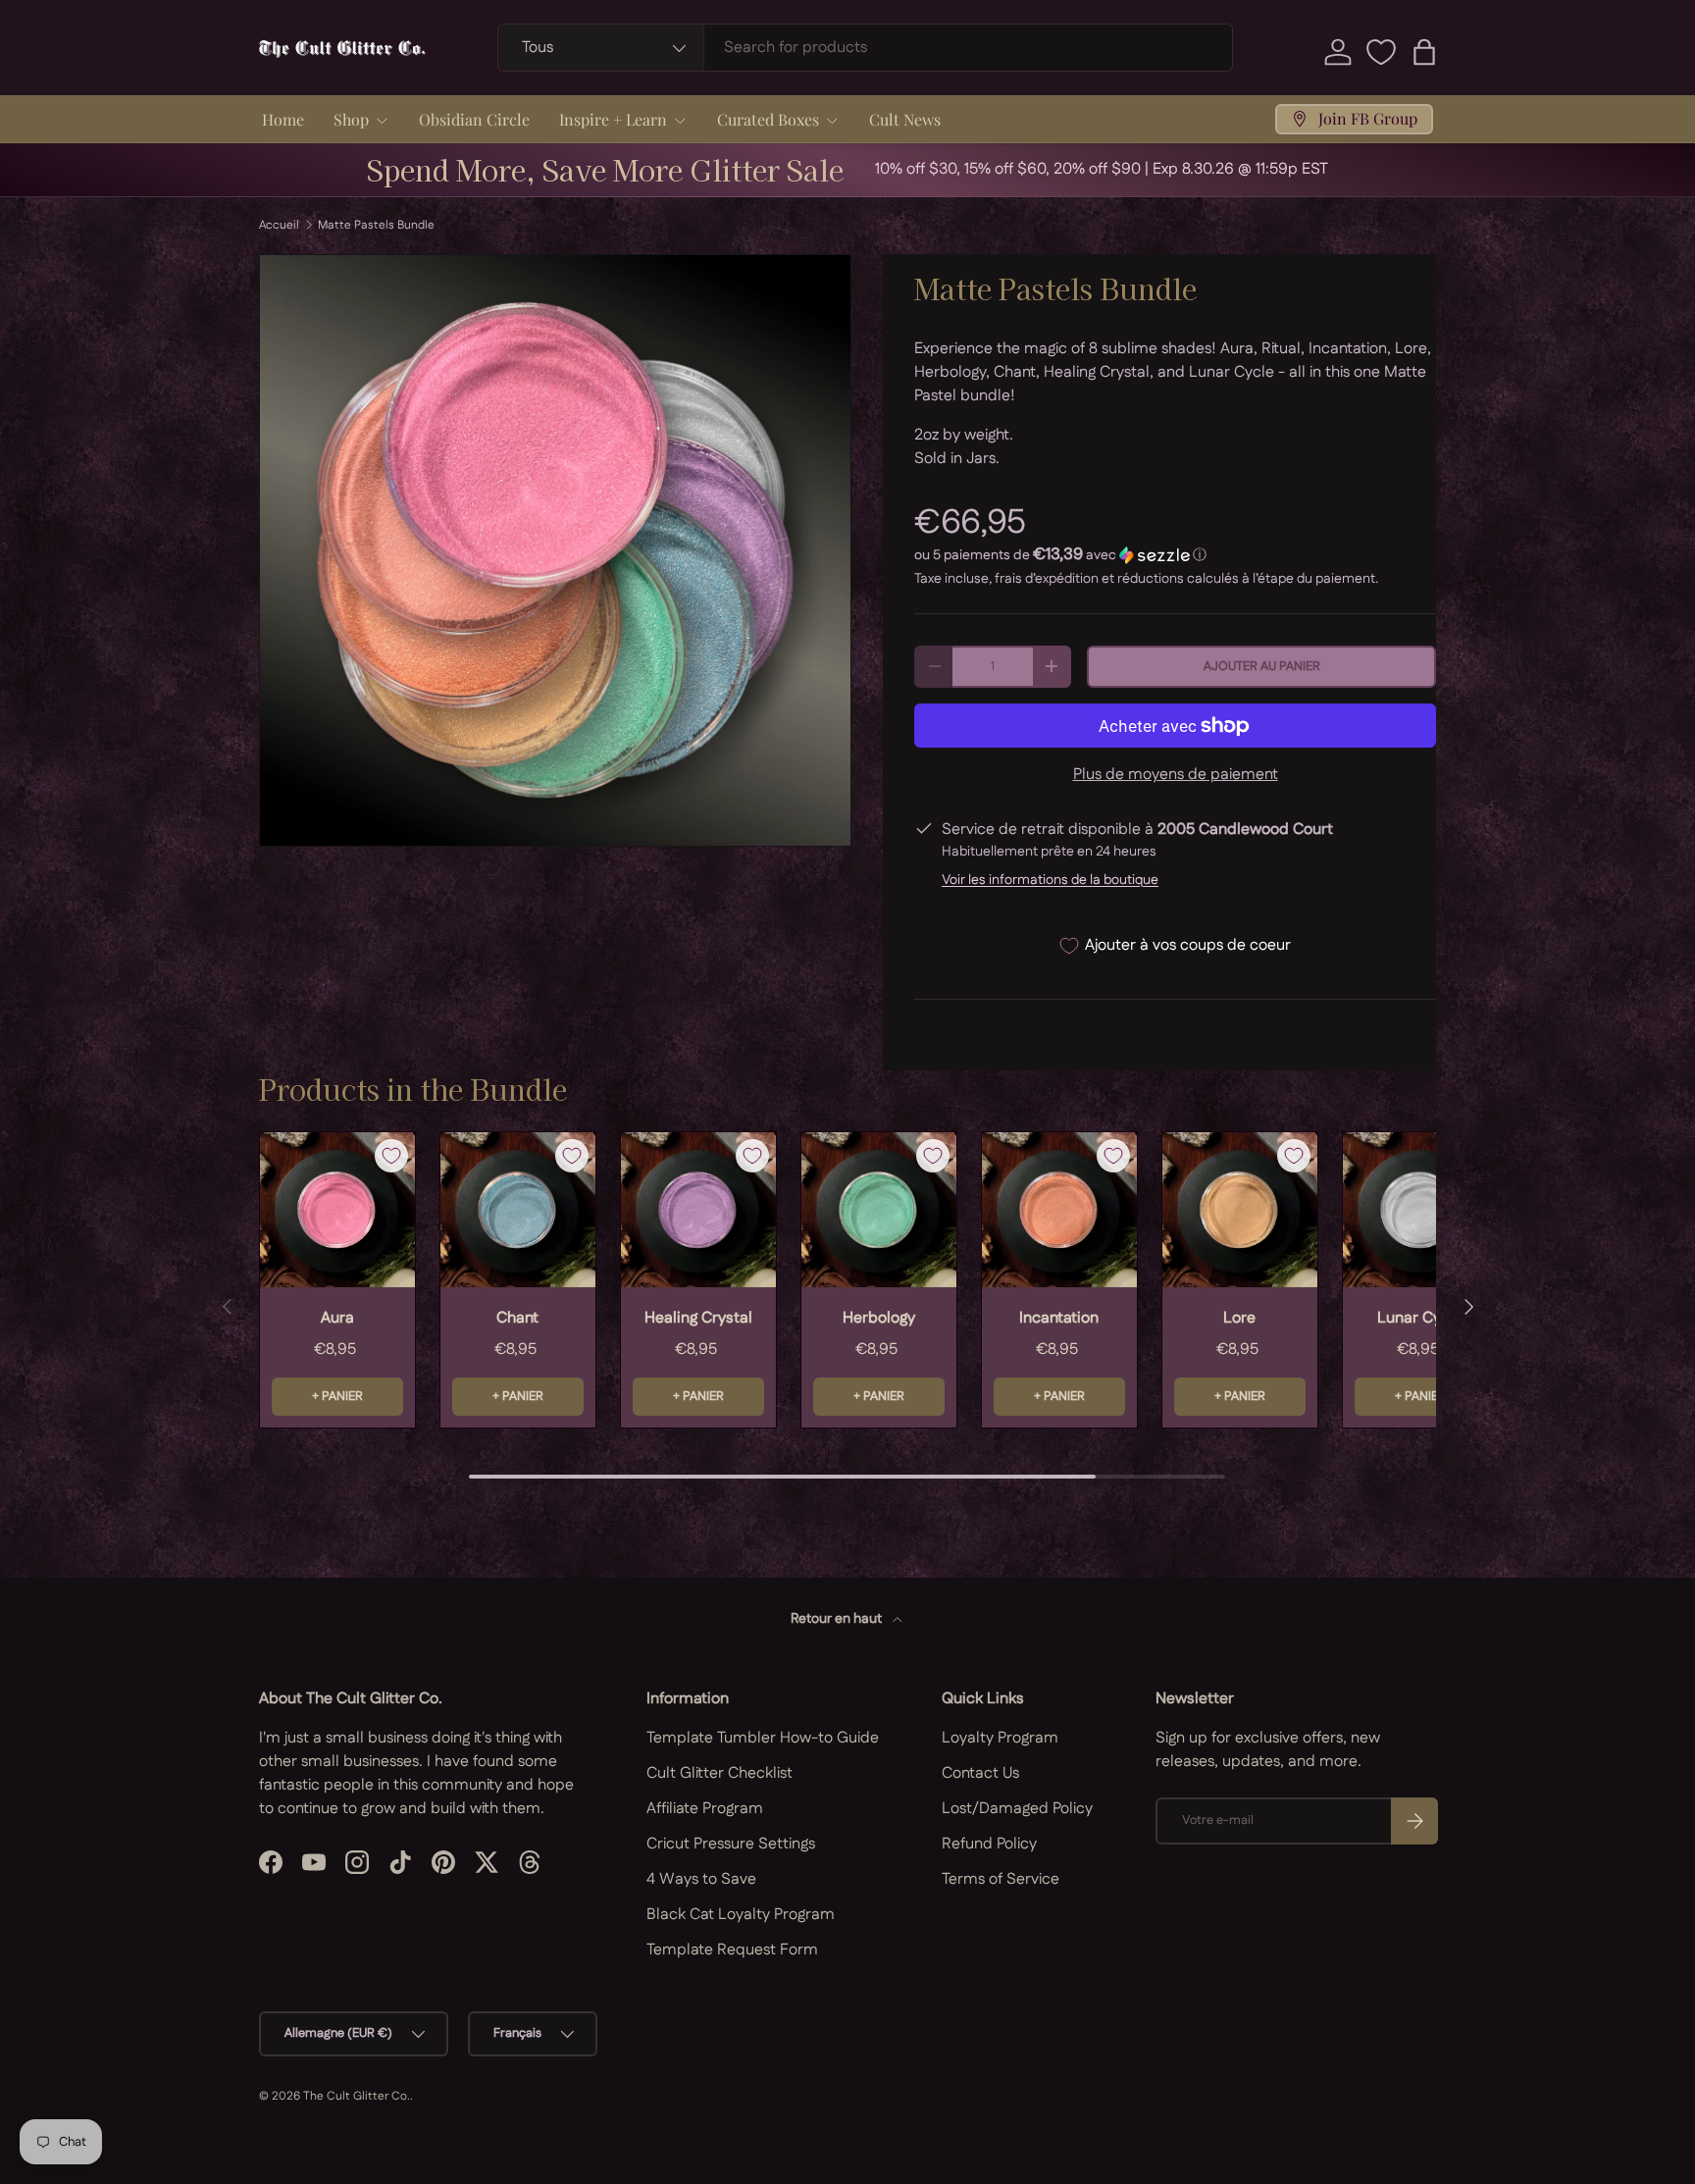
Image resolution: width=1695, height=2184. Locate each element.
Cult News (905, 119)
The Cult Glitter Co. (357, 2096)
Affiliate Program (705, 1809)
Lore (1239, 1318)
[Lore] (1240, 1210)
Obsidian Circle (474, 119)
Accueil (279, 226)
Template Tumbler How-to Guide (763, 1738)
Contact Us (980, 1773)
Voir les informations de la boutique (1050, 880)
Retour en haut (838, 1619)
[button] (1424, 52)
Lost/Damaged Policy (1017, 1809)
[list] (555, 550)
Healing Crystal (698, 1318)
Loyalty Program (1000, 1738)
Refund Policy (989, 1844)
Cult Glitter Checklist (719, 1773)
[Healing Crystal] (698, 1210)
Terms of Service (1001, 1879)
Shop (351, 119)
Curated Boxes (768, 119)
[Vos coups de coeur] (1381, 52)
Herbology (879, 1318)
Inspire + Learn (613, 119)
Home (283, 119)
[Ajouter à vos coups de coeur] (391, 1156)
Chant (517, 1318)
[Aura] (337, 1210)
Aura (337, 1318)
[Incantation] (1059, 1210)
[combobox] (866, 48)
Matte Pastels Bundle (376, 226)
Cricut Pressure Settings (731, 1844)
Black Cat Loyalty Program (741, 1915)
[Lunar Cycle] (1420, 1210)
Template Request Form (732, 1950)
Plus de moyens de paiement (1176, 775)
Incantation (1059, 1318)
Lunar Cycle (1420, 1318)
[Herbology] (879, 1210)
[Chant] (518, 1210)
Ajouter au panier (1262, 666)
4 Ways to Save (701, 1879)
